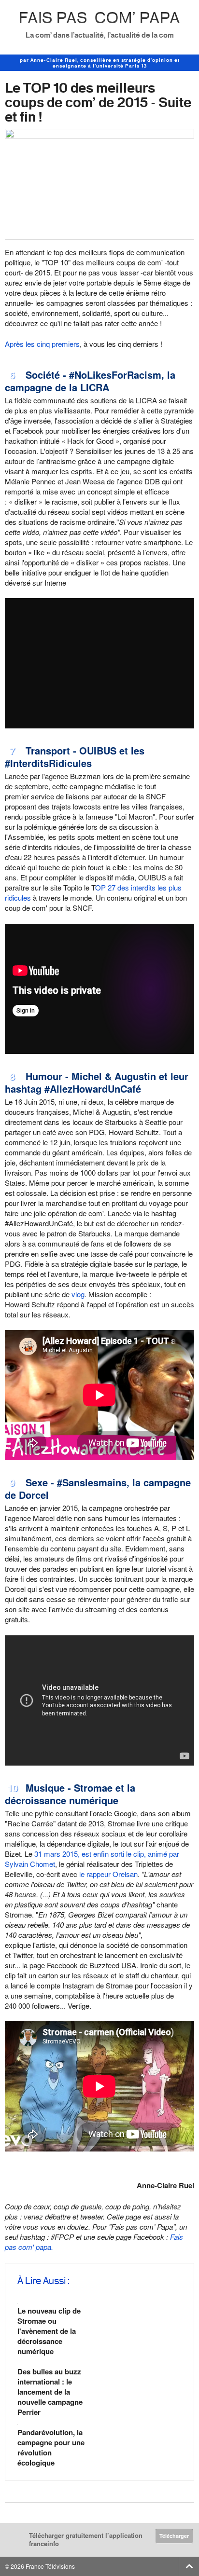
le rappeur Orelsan (108, 1874)
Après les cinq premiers (42, 344)
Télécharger (174, 2536)
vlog (78, 1294)
